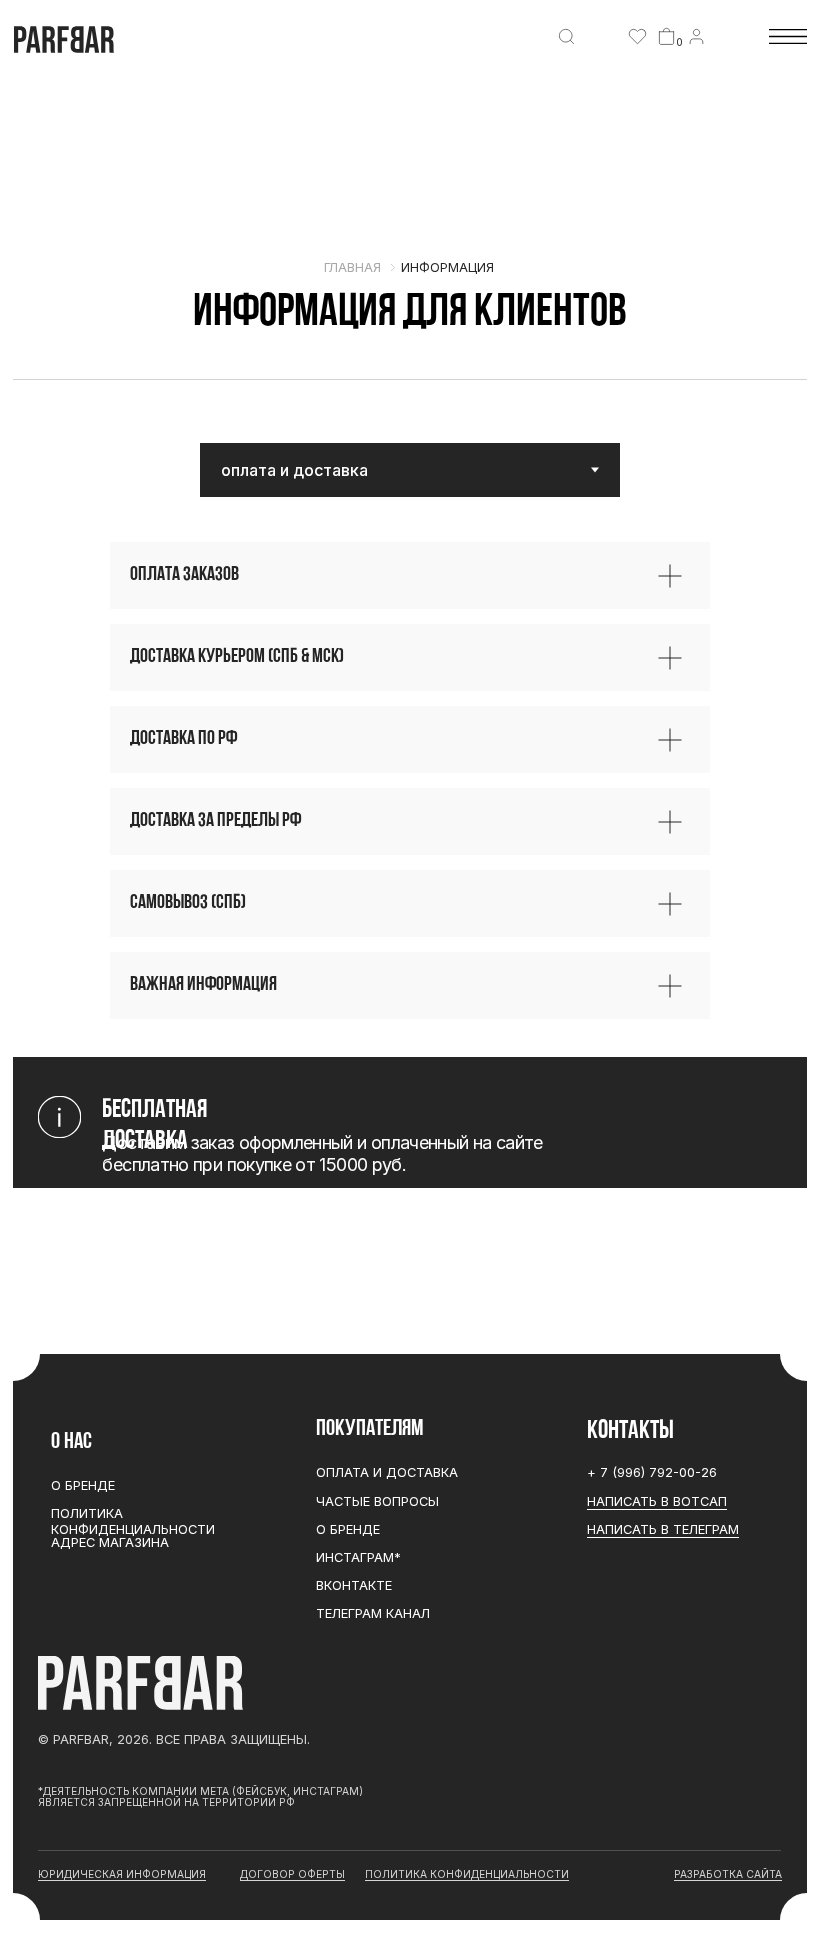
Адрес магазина (110, 1542)
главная (352, 267)
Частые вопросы (377, 1501)
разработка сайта (728, 1874)
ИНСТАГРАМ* (358, 1557)
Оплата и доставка (387, 1472)
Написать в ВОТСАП (657, 1501)
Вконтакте (354, 1585)
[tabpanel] (410, 780)
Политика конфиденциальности (133, 1521)
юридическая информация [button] (122, 1874)
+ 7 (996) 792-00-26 (652, 1472)
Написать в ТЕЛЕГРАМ (663, 1529)
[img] (566, 36)
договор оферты (292, 1874)
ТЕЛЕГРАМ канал (373, 1613)
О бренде (348, 1529)
